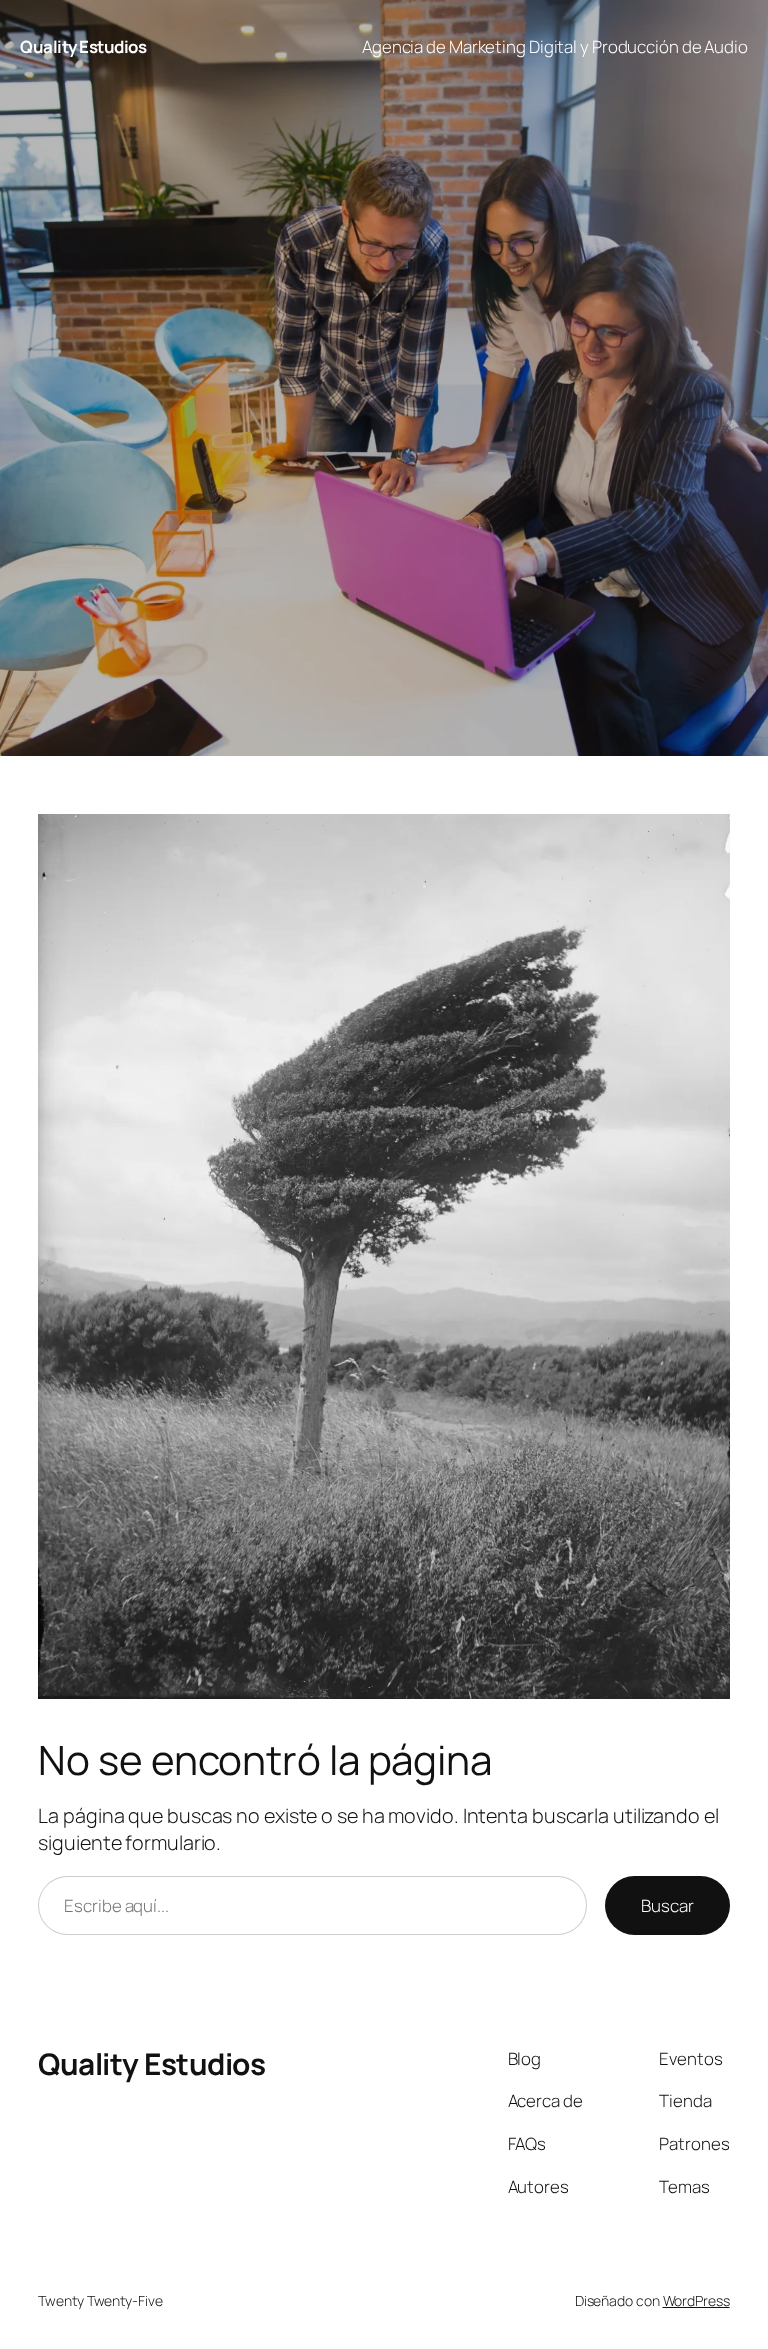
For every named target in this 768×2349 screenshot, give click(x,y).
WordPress (696, 2300)
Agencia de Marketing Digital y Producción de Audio (555, 46)
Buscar (667, 1905)
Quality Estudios (83, 46)
